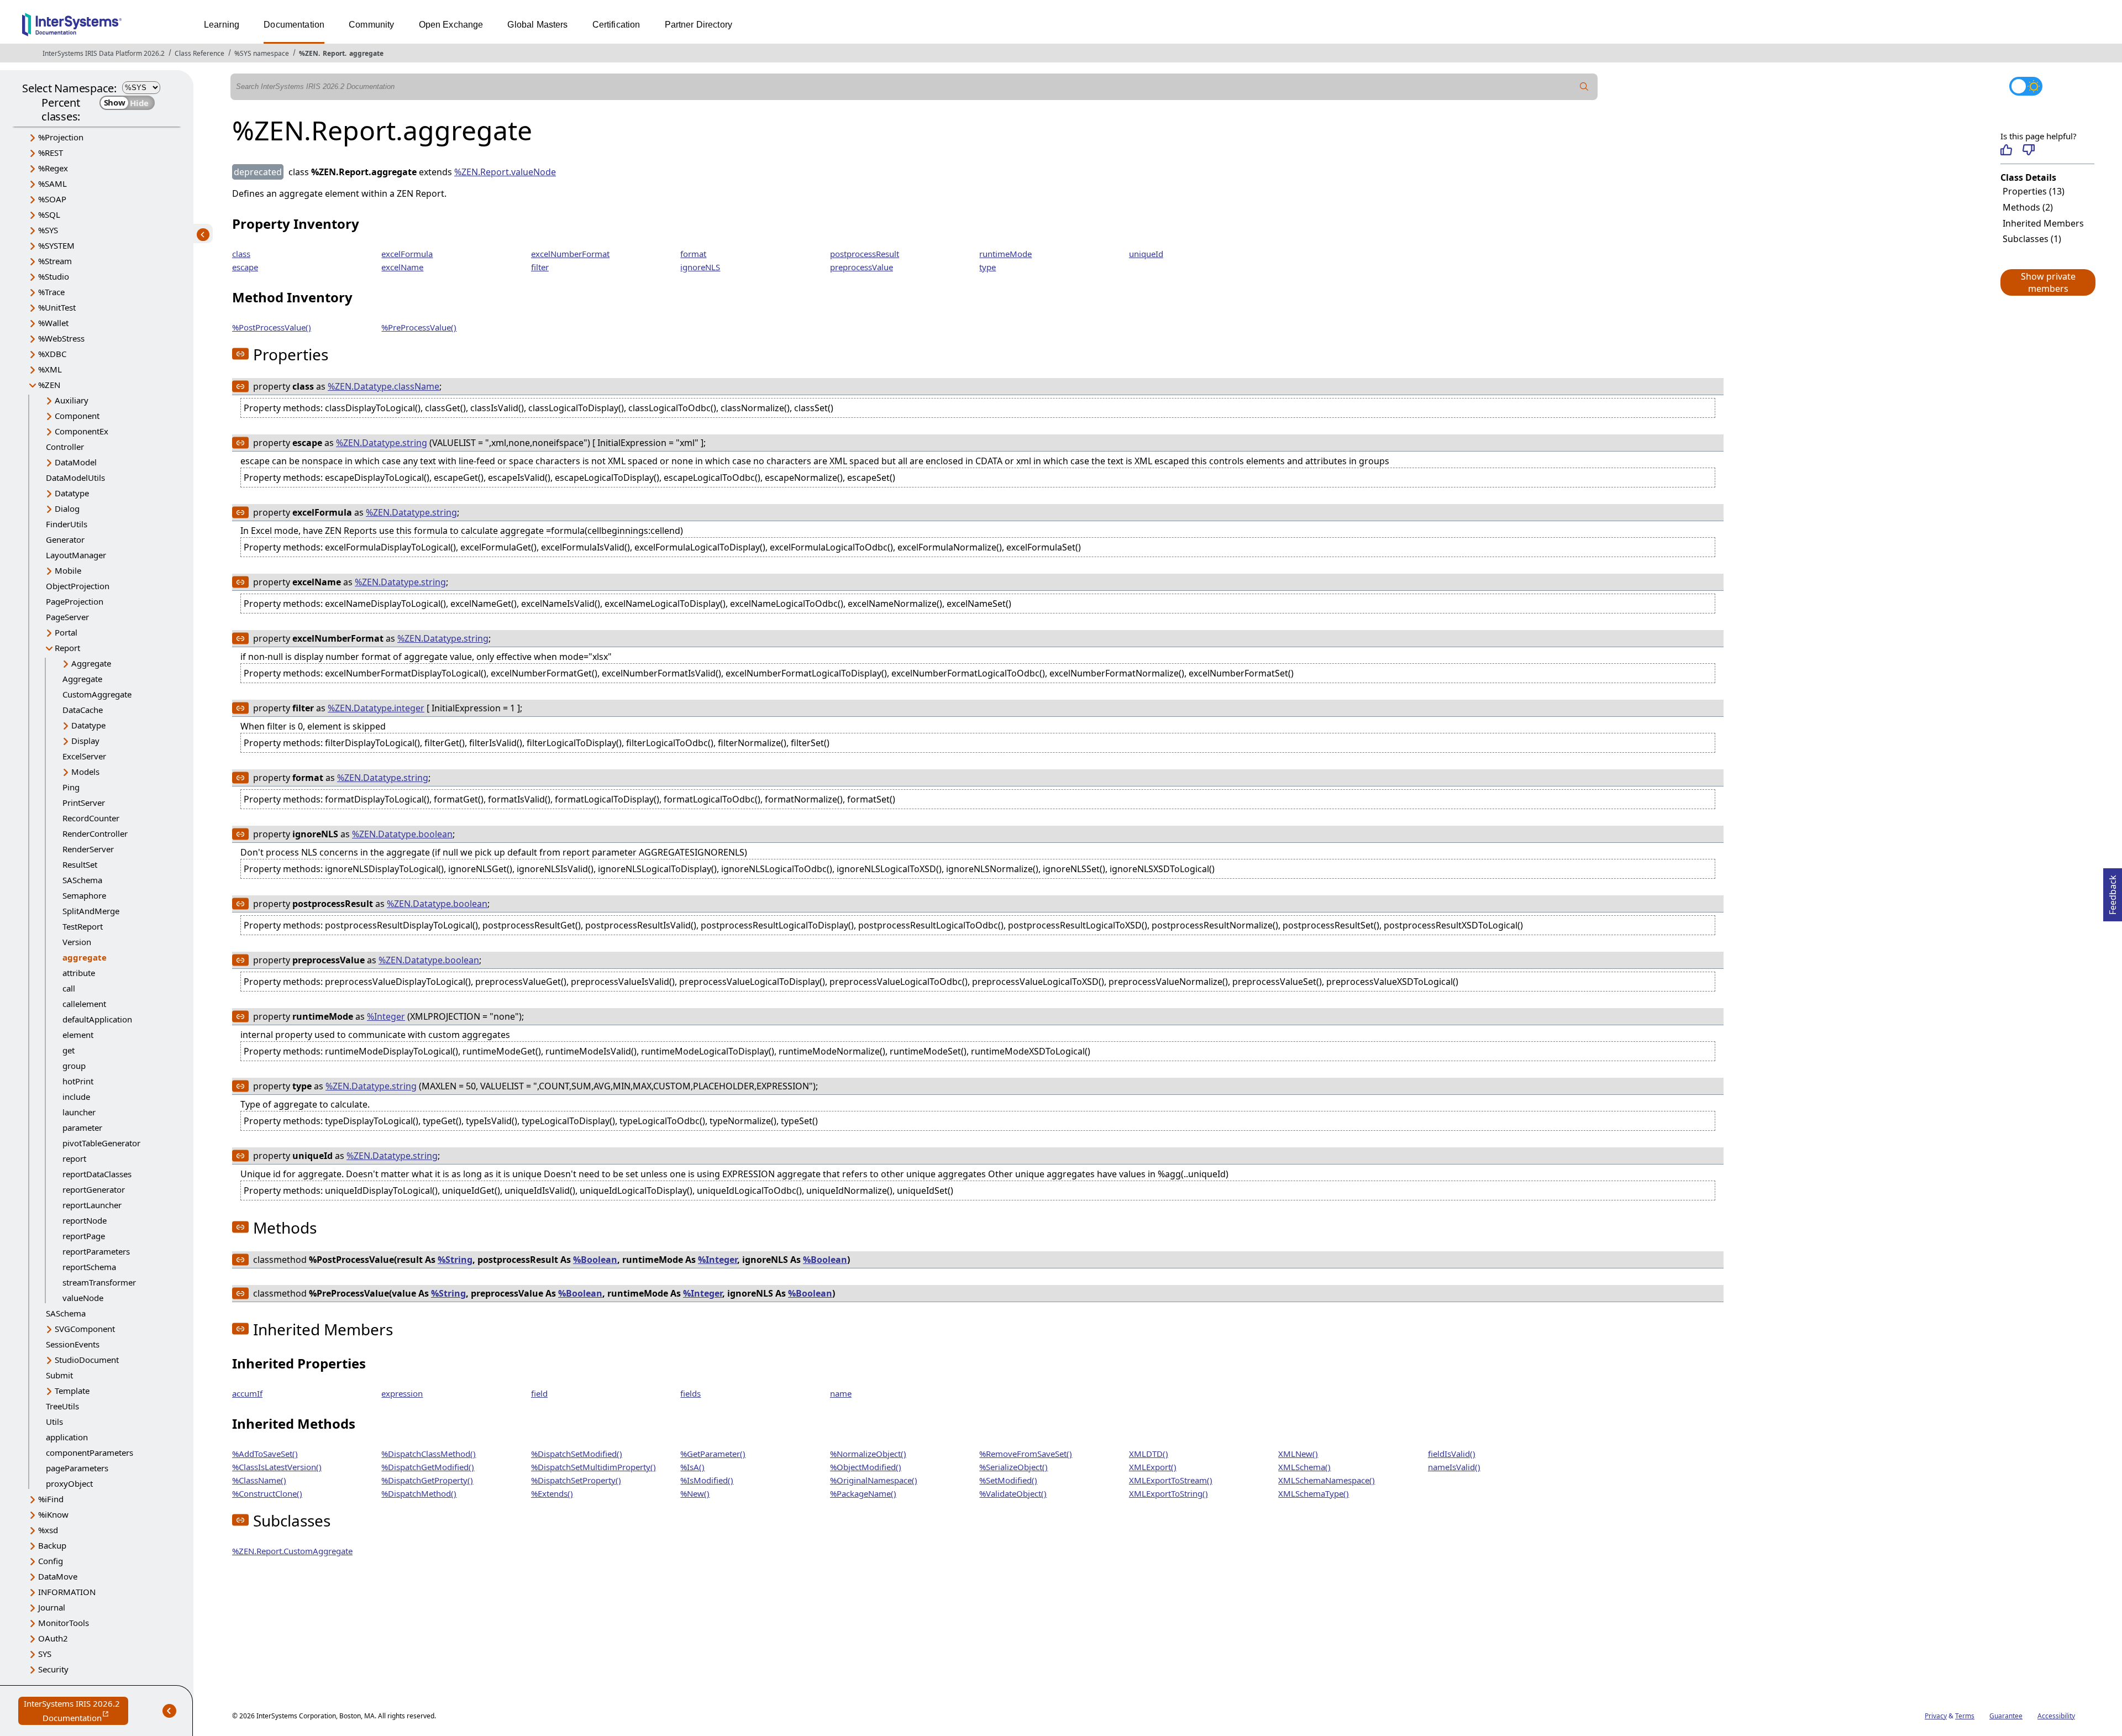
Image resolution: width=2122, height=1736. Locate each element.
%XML (50, 369)
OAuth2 (53, 1638)
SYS (45, 1654)
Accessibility (2056, 1716)
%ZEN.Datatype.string (382, 443)
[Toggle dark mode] (2026, 86)
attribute (79, 973)
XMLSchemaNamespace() (1327, 1480)
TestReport (83, 926)
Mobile (68, 570)
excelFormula (407, 254)
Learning (222, 25)
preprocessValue (862, 267)
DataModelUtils (75, 478)
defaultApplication (97, 1019)
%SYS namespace (262, 53)
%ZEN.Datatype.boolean (402, 834)
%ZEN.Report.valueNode (505, 172)
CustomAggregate (97, 694)
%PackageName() (863, 1493)
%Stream (55, 261)
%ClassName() (259, 1480)
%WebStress (61, 338)
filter (540, 267)
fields (690, 1393)
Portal (66, 632)
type (988, 267)
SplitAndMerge (91, 911)
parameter (82, 1127)
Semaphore (84, 895)
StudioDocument (87, 1360)
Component (77, 416)
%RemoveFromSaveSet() (1026, 1454)
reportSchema (89, 1267)
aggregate (366, 53)
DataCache (83, 710)
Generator (65, 539)
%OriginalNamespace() (874, 1480)
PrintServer (84, 803)
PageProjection (75, 601)
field (539, 1393)
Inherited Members (2043, 223)
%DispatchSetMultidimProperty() (593, 1467)
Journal (52, 1607)
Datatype (72, 493)
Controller (65, 447)
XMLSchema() (1304, 1467)
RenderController (95, 833)
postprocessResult (865, 254)
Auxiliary (72, 400)
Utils (54, 1422)
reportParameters (96, 1251)
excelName (402, 267)
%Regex (53, 168)
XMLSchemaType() (1314, 1493)
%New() (695, 1493)
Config (51, 1561)
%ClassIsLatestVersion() (277, 1467)
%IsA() (692, 1467)
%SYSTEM (56, 245)
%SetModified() (1008, 1480)
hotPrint (78, 1081)
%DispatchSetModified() (577, 1454)
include (76, 1097)
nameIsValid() (1454, 1467)
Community (371, 25)
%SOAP (52, 199)
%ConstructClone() (267, 1493)
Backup (52, 1545)
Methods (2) (2028, 207)
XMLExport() (1153, 1467)
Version (77, 942)
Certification (616, 25)
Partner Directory (699, 25)
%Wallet (53, 323)
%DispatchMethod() (419, 1493)
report (74, 1158)
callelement (84, 1004)
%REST (51, 153)
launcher (79, 1112)
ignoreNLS (700, 267)
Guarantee (2006, 1716)
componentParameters (90, 1452)
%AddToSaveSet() (265, 1454)
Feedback (2113, 891)
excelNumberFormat (570, 254)
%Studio (54, 276)
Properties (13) (2034, 191)
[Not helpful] (2028, 150)
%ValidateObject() (1013, 1493)
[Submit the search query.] (1584, 87)
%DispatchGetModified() (428, 1467)
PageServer (67, 617)
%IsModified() (707, 1480)
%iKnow (53, 1514)
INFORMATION (67, 1592)
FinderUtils (67, 524)
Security (53, 1669)
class (241, 254)
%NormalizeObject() (868, 1454)
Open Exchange (451, 25)
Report (334, 53)
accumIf (247, 1393)
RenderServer (88, 849)
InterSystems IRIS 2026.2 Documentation (76, 1711)
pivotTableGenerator (101, 1143)
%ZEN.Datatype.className (384, 386)
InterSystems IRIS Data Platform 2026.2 (104, 53)
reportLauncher (92, 1205)
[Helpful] (2006, 150)
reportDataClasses (97, 1174)
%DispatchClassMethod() (429, 1454)
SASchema (82, 880)
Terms (1965, 1716)
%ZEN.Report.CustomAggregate (292, 1551)
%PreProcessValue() (419, 327)
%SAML (52, 183)
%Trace (51, 292)
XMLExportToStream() (1171, 1480)
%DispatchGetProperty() (427, 1480)
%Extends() (552, 1493)
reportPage (84, 1236)
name (841, 1393)
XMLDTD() (1149, 1454)
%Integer (386, 1016)
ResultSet (80, 864)
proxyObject (69, 1483)
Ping (71, 787)
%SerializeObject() (1013, 1467)
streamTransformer (99, 1282)
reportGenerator (94, 1189)
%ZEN (309, 53)
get (69, 1050)
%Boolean (595, 1260)
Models (85, 772)
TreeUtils (62, 1406)
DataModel (76, 462)
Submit (59, 1375)
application (67, 1437)
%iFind (51, 1499)
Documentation (294, 25)
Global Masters (537, 25)
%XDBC (52, 354)
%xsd (48, 1530)
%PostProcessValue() (272, 327)
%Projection (61, 137)
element (78, 1035)
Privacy (1936, 1716)
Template (72, 1391)
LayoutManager (76, 555)
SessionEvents (73, 1344)
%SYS (48, 230)
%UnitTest (57, 307)
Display (85, 741)
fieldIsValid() (1452, 1454)
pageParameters (77, 1468)
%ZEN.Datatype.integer (376, 708)
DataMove (58, 1576)
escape (245, 267)
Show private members (2048, 282)
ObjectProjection (78, 586)
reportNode (85, 1220)
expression (402, 1393)
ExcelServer (84, 756)
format (693, 254)
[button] (2047, 282)
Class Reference (199, 53)
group (74, 1066)
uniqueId (1146, 254)
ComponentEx (82, 431)
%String (455, 1260)
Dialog (67, 508)
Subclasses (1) (2032, 239)
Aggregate (91, 663)
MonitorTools (64, 1623)
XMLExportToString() (1168, 1493)
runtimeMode (1005, 254)
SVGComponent (85, 1329)
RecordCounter (91, 818)
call (69, 988)
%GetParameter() (713, 1454)
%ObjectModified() (866, 1467)
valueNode (83, 1298)
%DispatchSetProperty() (576, 1480)
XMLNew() (1298, 1454)
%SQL (49, 214)
